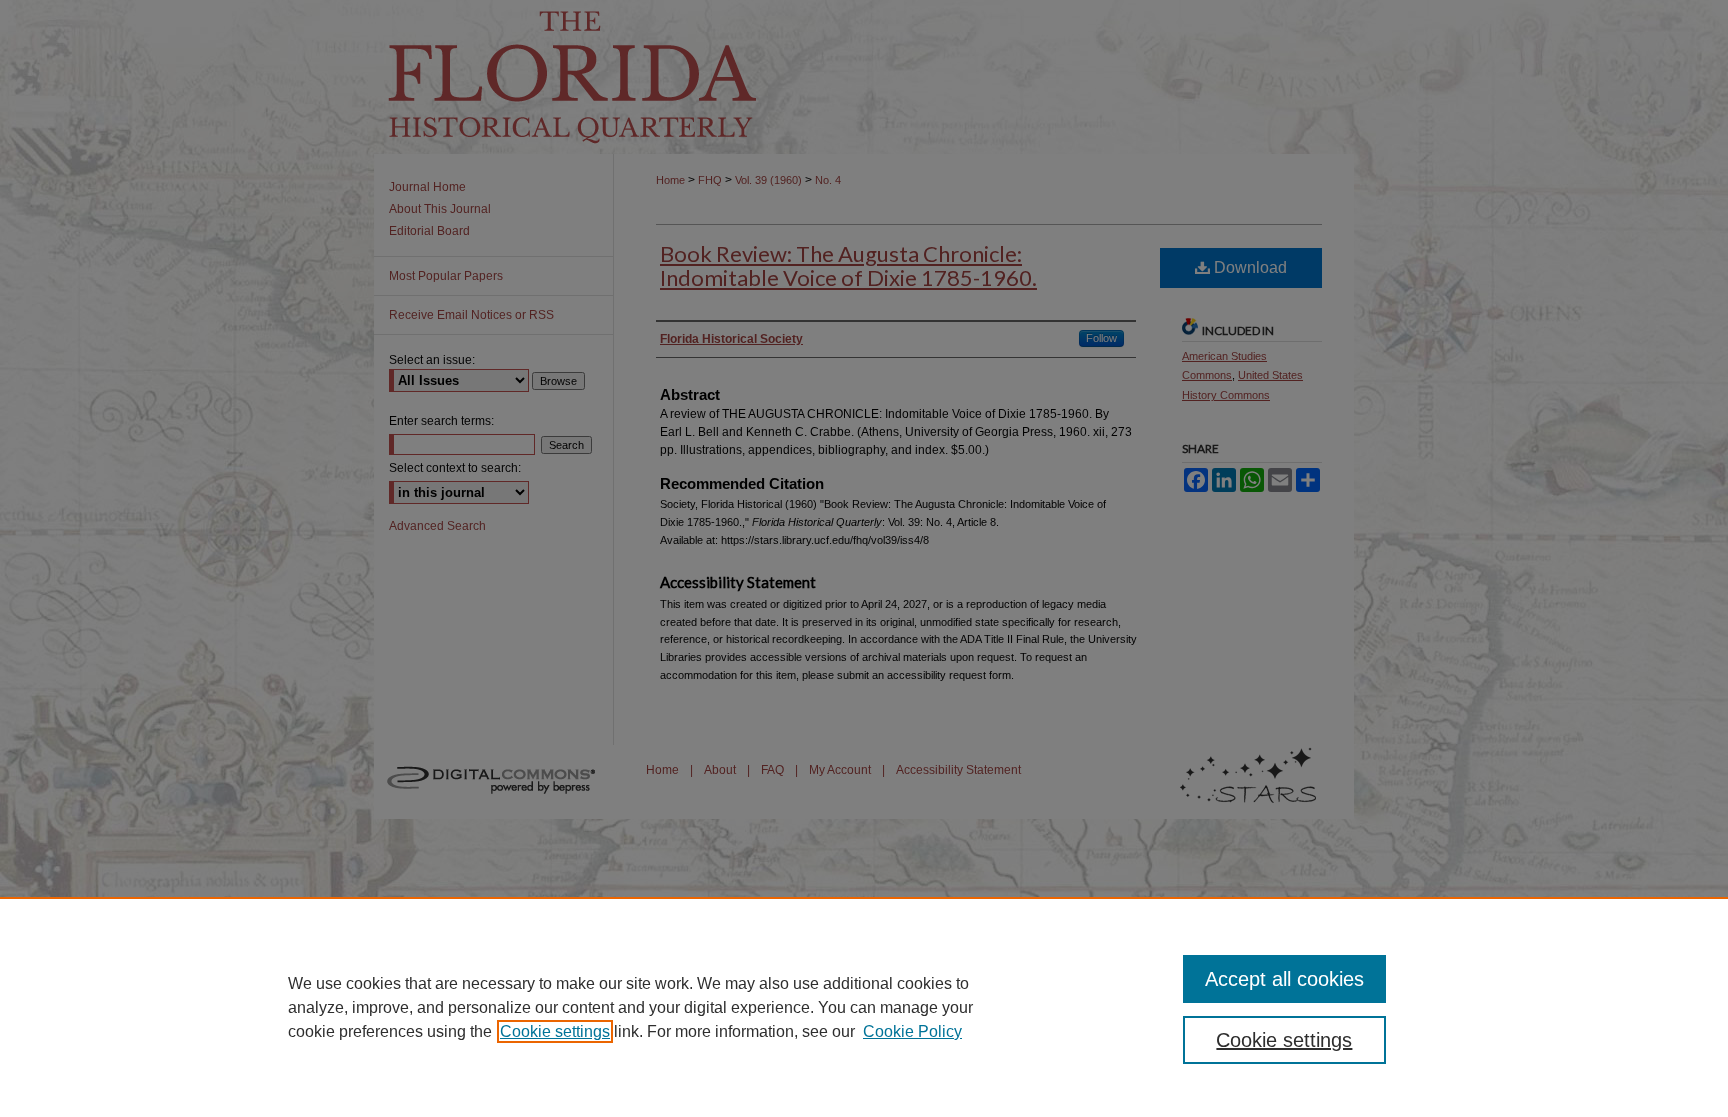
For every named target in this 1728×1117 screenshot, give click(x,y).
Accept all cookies (1284, 979)
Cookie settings (555, 1031)
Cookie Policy (912, 1031)
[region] (864, 1007)
